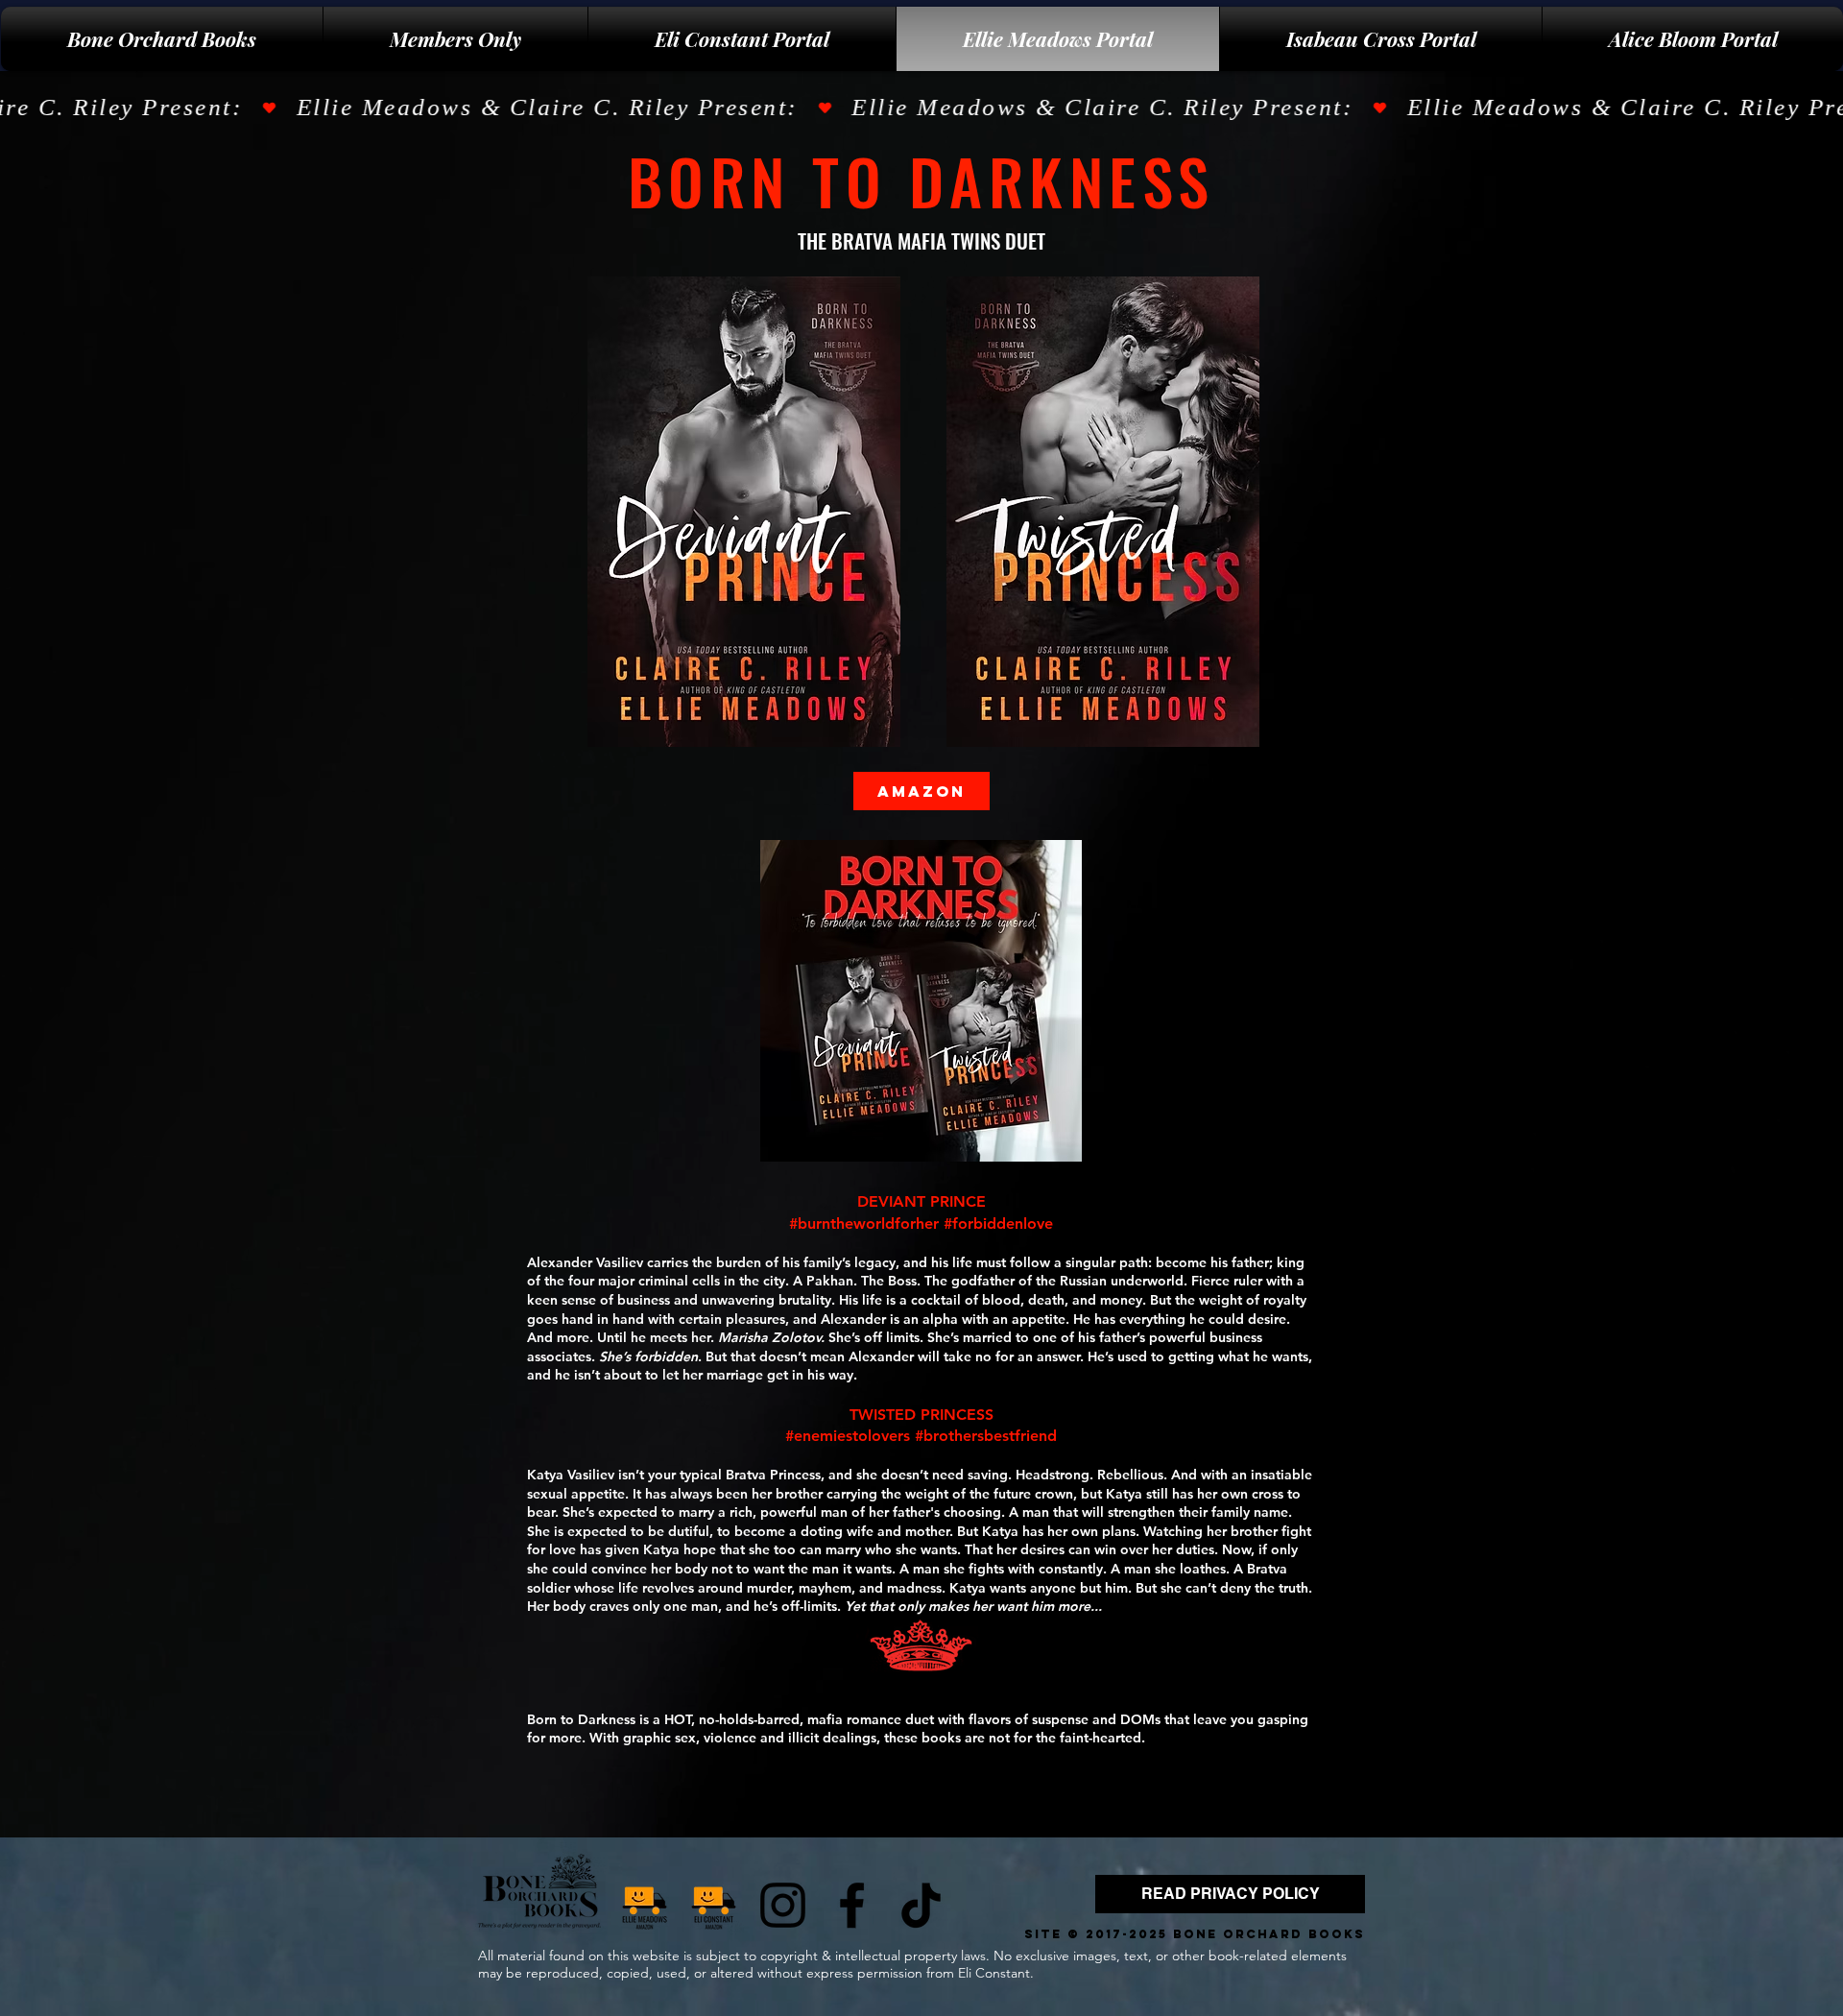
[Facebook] (852, 1905)
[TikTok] (921, 1905)
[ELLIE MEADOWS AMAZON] (645, 1905)
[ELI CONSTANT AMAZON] (714, 1905)
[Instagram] (783, 1905)
